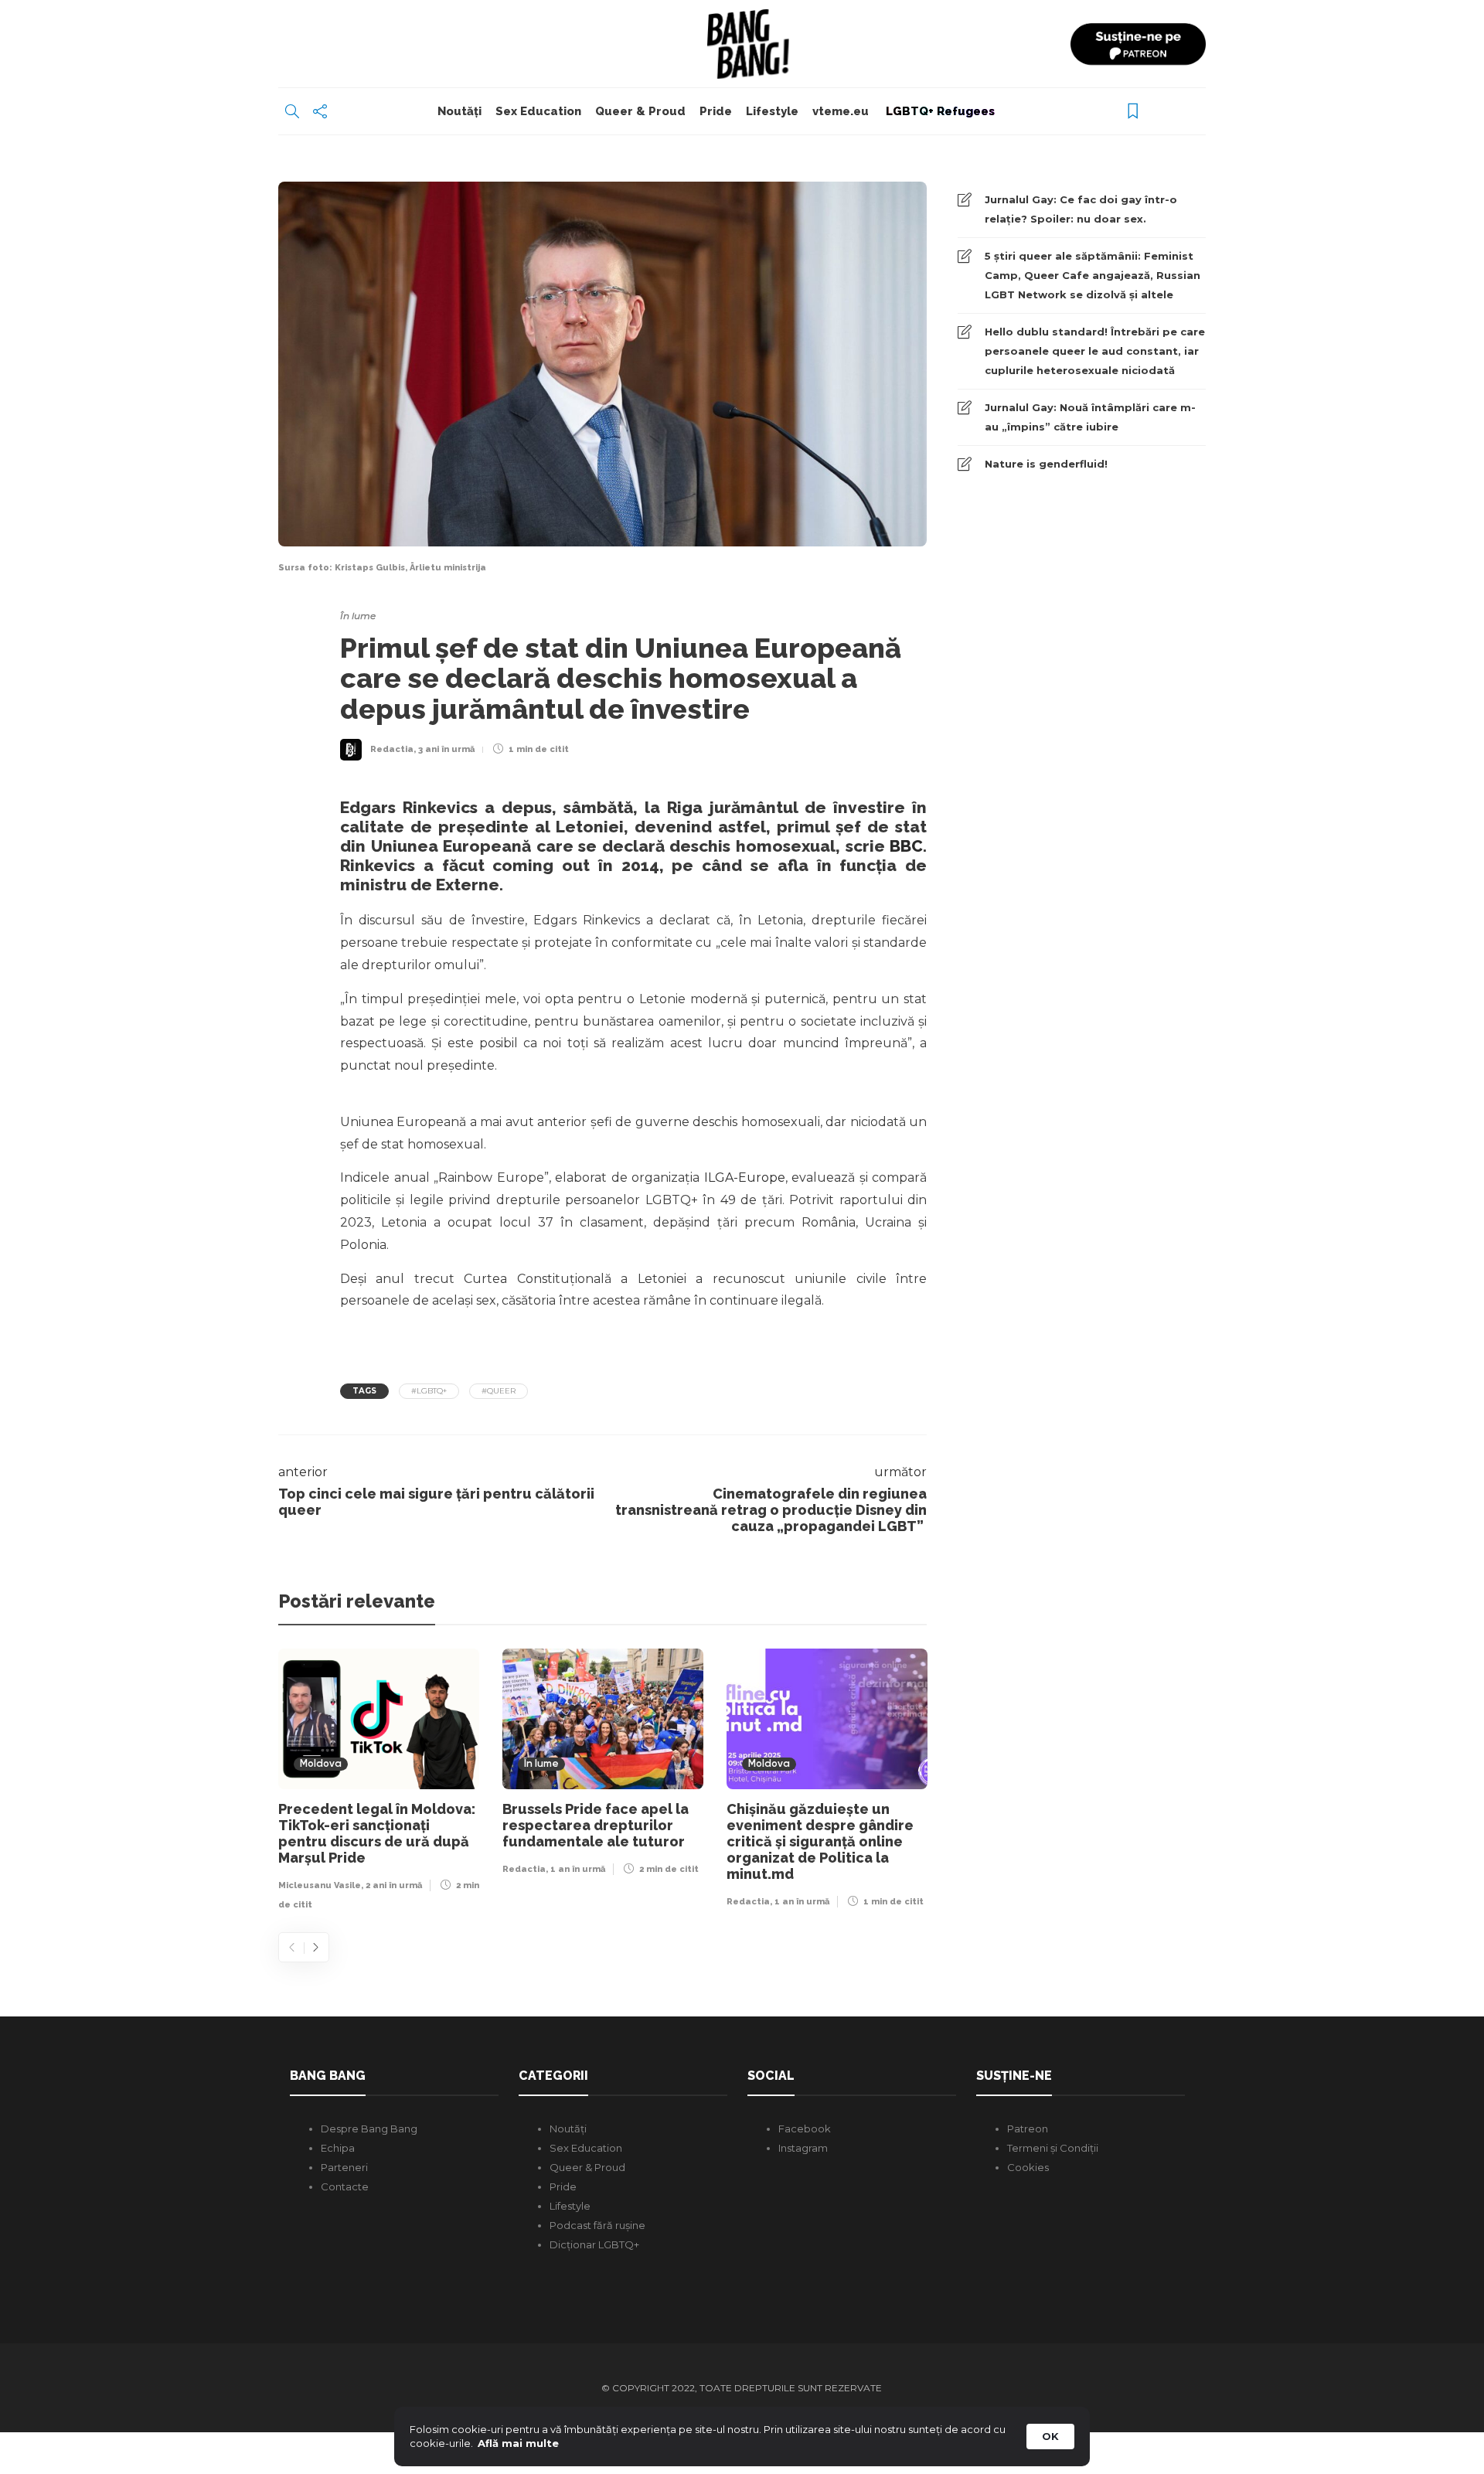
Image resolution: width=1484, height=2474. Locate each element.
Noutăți (459, 111)
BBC (906, 846)
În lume (358, 616)
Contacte (345, 2186)
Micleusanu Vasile (320, 1885)
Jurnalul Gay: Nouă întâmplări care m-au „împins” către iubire (1090, 417)
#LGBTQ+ (429, 1391)
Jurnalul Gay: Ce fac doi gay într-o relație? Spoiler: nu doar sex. (1081, 209)
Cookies (1028, 2167)
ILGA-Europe (742, 1177)
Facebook (805, 2129)
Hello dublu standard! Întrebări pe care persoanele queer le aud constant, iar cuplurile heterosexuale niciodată (1095, 351)
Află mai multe (518, 2443)
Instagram (803, 2148)
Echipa (338, 2148)
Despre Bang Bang (369, 2129)
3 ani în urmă (446, 749)
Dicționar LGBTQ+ (594, 2244)
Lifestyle (772, 111)
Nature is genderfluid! (1046, 464)
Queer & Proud (640, 111)
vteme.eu (841, 111)
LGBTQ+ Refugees (939, 111)
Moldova (321, 1764)
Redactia (392, 749)
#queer (499, 1391)
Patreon (1028, 2129)
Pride (716, 111)
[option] (379, 1783)
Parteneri (344, 2167)
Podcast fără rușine (597, 2225)
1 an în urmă (578, 1869)
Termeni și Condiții (1053, 2148)
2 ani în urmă (394, 1885)
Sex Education (538, 111)
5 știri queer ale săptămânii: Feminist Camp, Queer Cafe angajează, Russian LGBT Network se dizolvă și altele (1093, 275)
